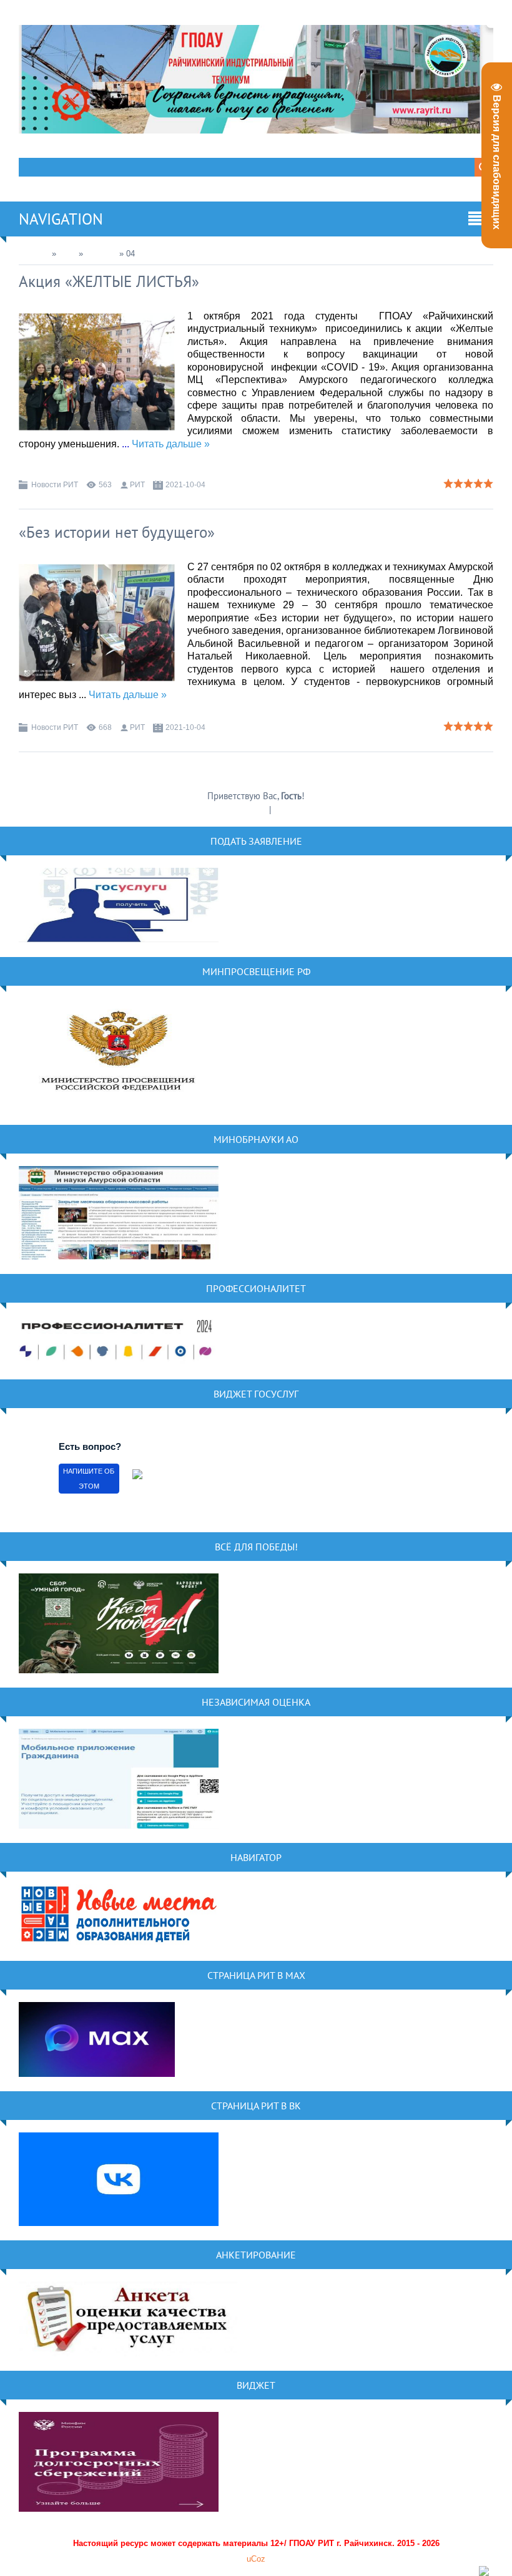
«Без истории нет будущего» (117, 532)
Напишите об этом (89, 1479)
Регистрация (243, 809)
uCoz (256, 2559)
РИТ (137, 485)
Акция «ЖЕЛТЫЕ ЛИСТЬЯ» (109, 281)
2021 (67, 254)
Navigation (61, 219)
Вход (283, 809)
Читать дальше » (171, 444)
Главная (34, 254)
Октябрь (101, 254)
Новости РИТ (55, 485)
